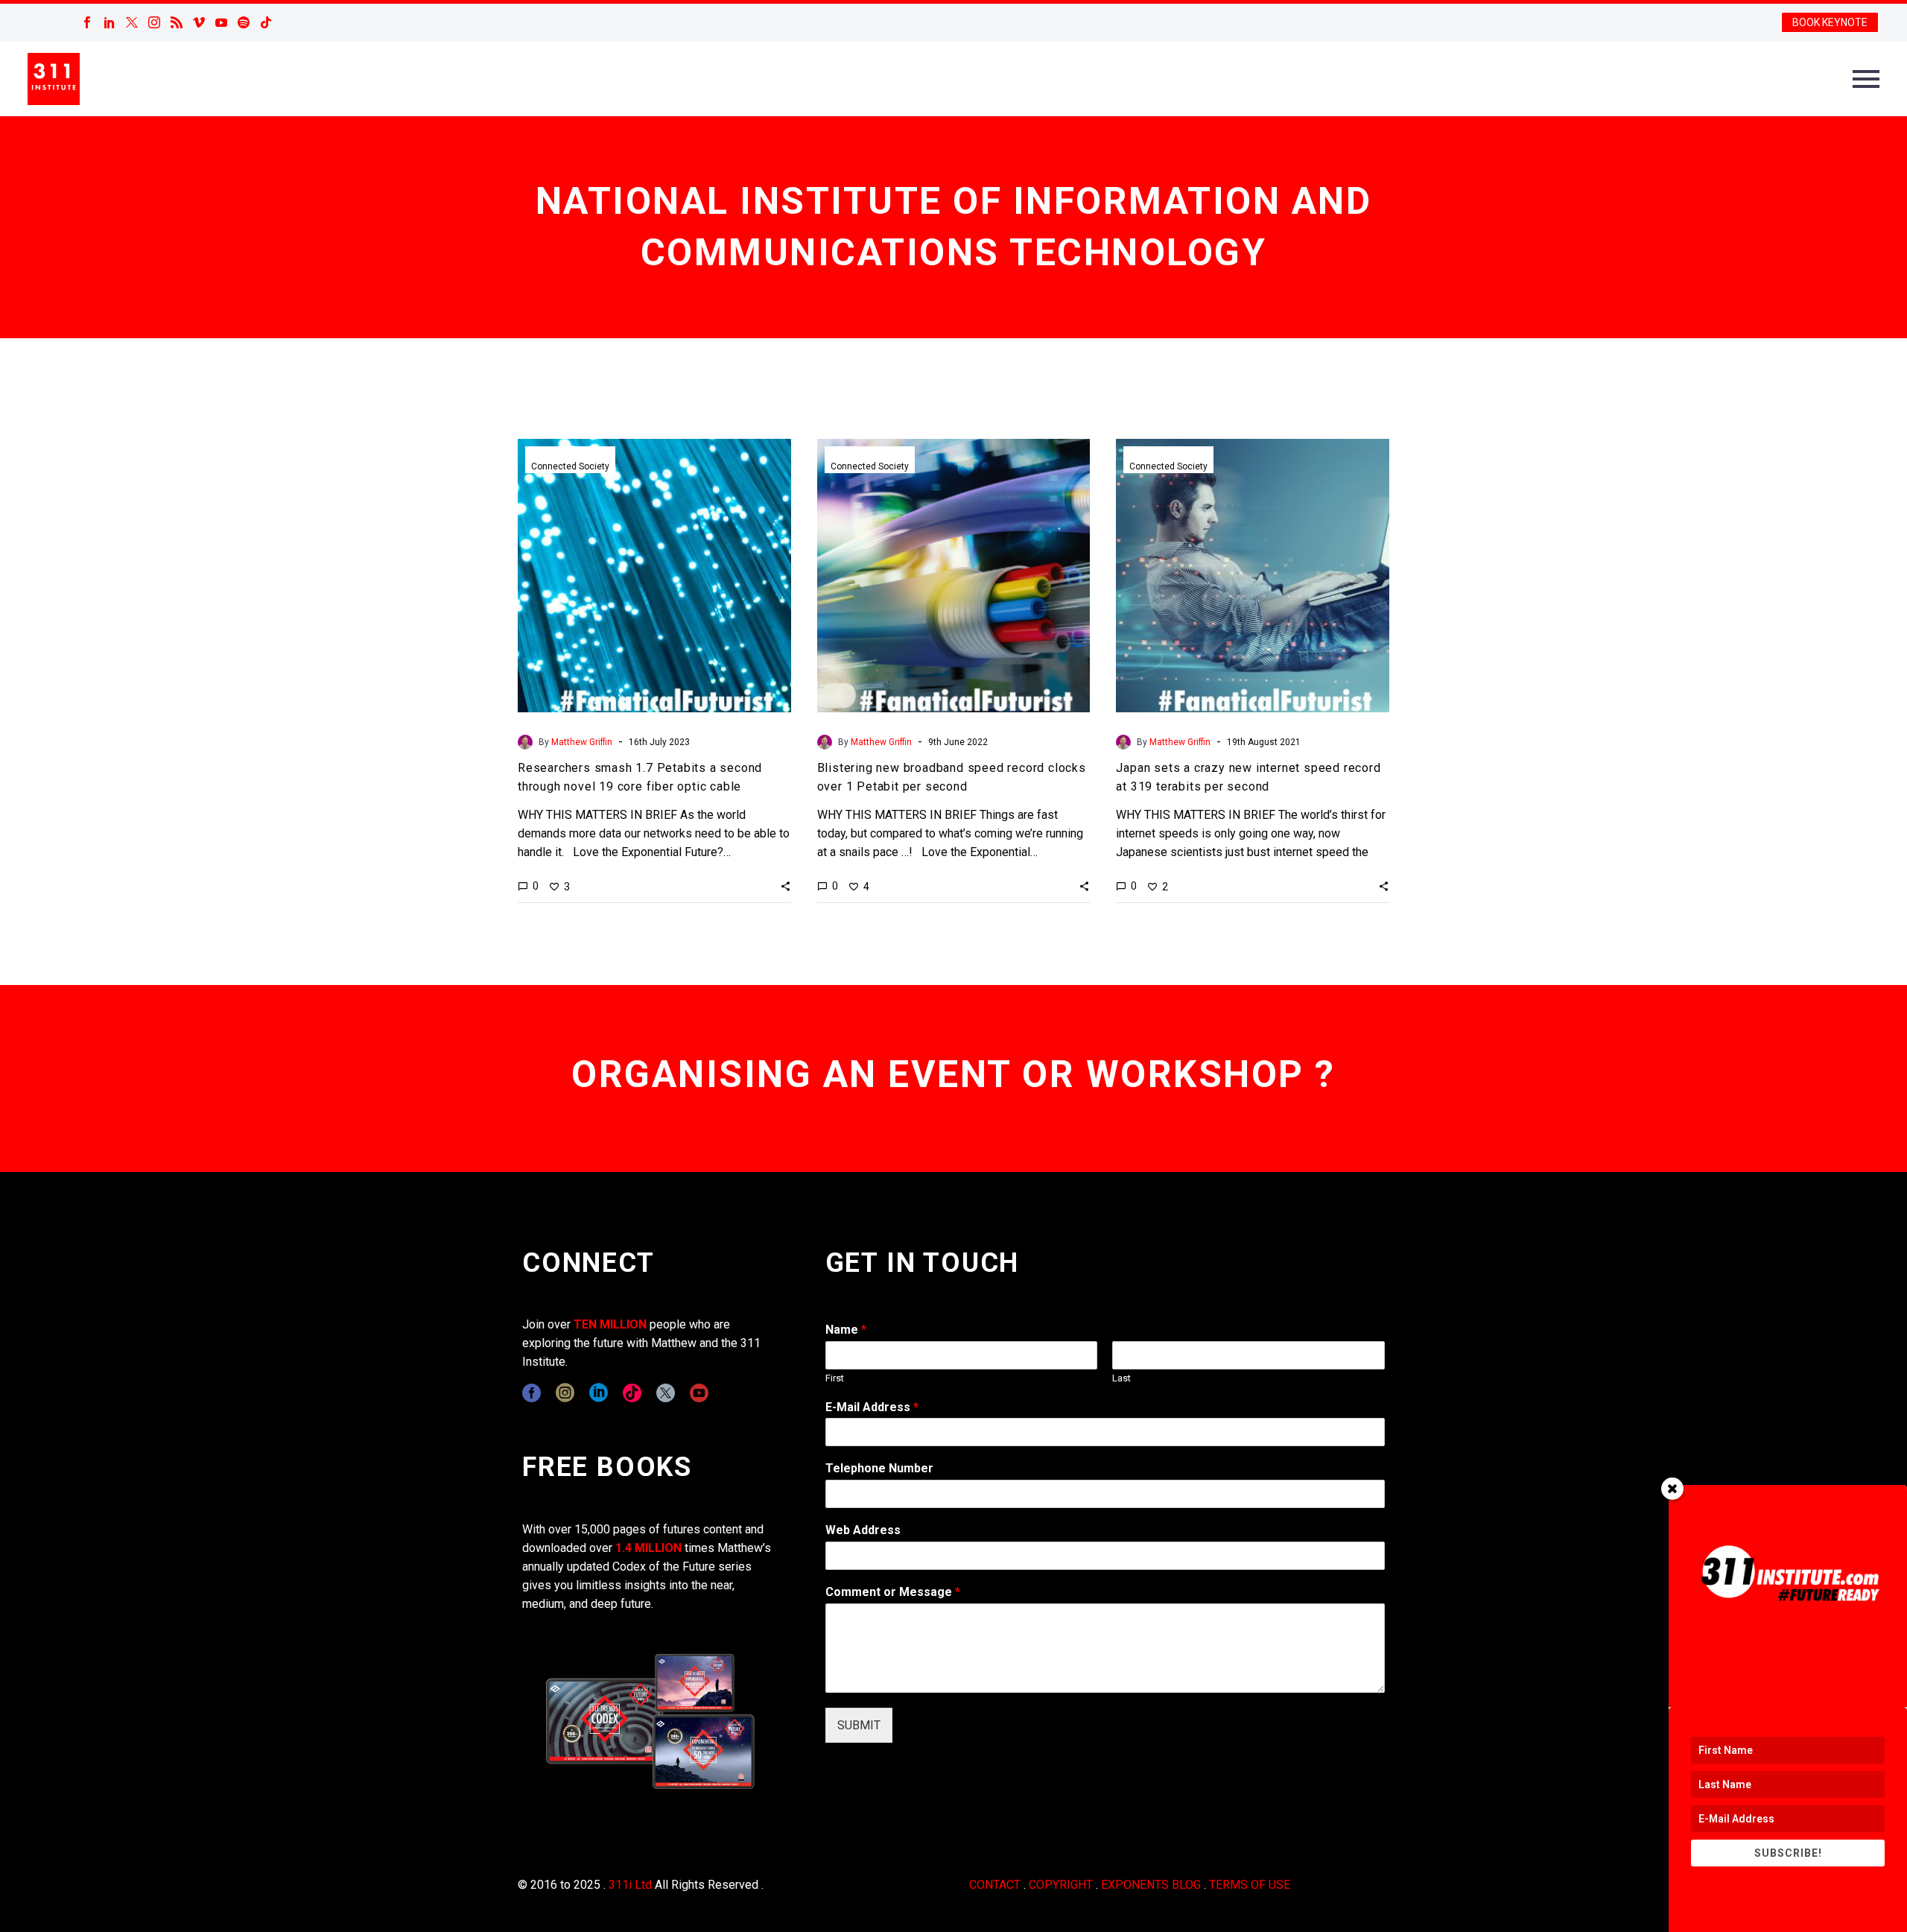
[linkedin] (599, 1393)
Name (846, 1330)
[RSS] (177, 22)
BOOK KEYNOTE (1830, 22)
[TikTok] (266, 22)
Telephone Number (879, 1468)
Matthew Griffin (582, 742)
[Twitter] (132, 22)
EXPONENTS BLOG (1151, 1885)
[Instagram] (154, 22)
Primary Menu (1866, 79)
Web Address (863, 1530)
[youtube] (699, 1393)
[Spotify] (244, 22)
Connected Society (570, 466)
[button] (786, 886)
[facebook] (532, 1393)
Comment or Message (893, 1592)
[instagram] (565, 1393)
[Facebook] (87, 22)
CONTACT (995, 1885)
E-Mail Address (872, 1407)
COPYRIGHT (1061, 1885)
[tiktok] (632, 1393)
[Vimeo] (199, 22)
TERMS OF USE (1250, 1885)
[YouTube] (221, 22)
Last (1121, 1378)
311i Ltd (630, 1885)
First (835, 1378)
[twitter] (666, 1393)
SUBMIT (859, 1725)
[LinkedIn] (110, 22)
